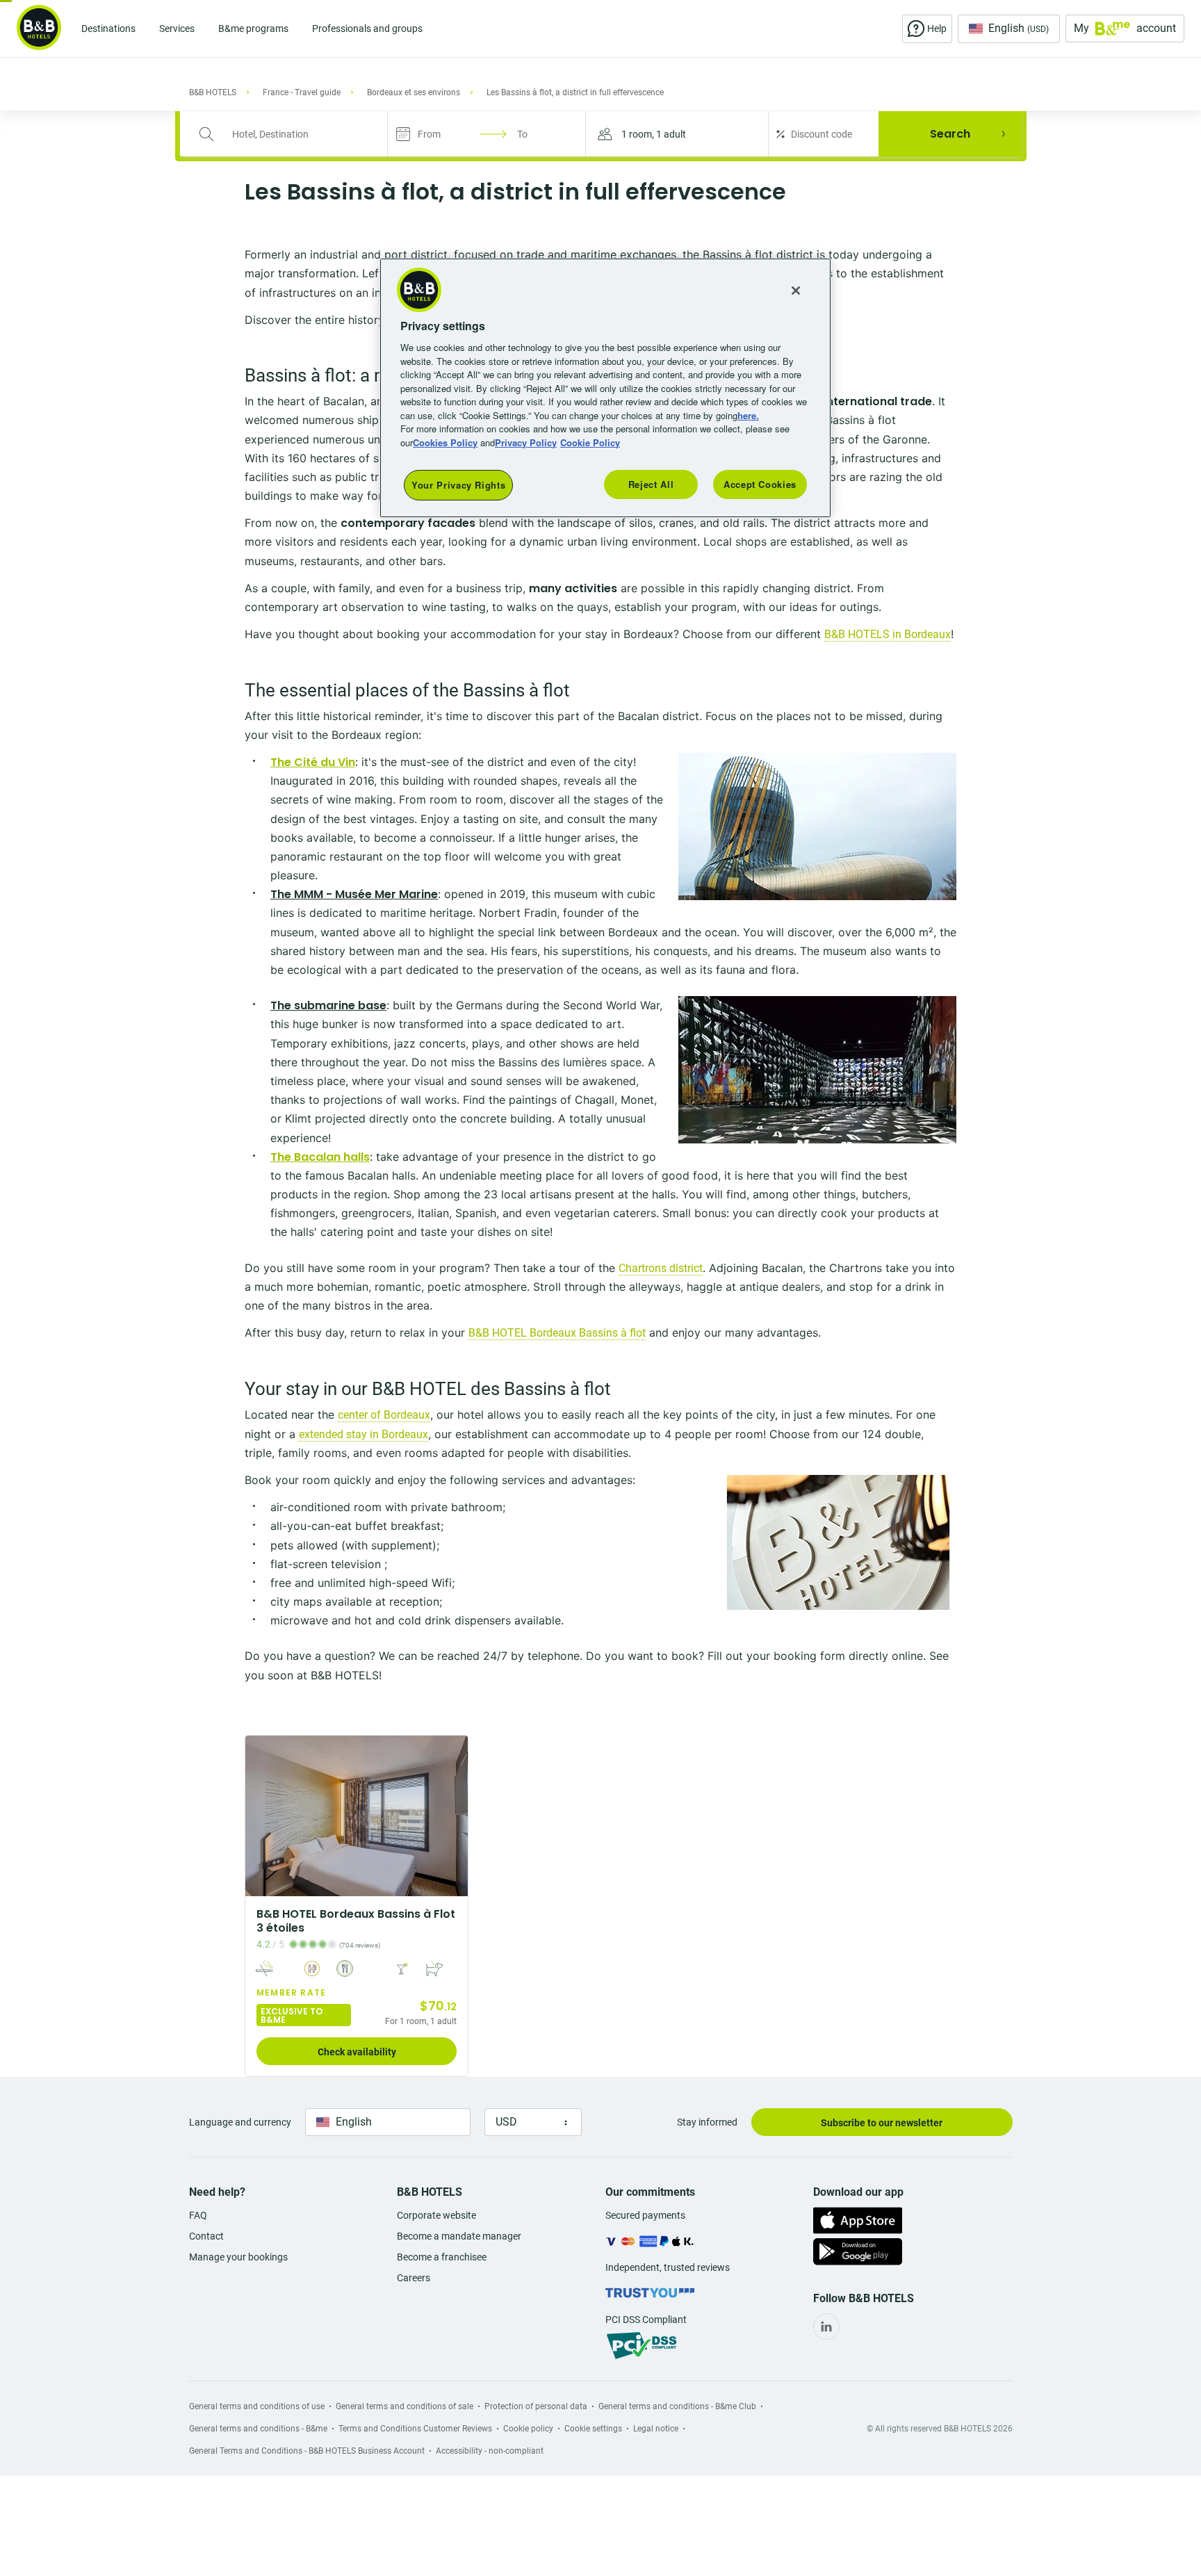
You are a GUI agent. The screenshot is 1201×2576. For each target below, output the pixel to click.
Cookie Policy (590, 442)
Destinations (108, 28)
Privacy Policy (526, 442)
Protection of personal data (536, 2406)
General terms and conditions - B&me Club (677, 2406)
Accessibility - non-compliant (490, 2451)
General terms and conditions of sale (405, 2406)
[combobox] (293, 134)
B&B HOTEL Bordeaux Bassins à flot (557, 1333)
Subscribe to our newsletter (882, 2123)
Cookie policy (528, 2429)
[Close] (796, 291)
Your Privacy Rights (458, 485)
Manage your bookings (238, 2257)
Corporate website (436, 2215)
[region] (605, 388)
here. (748, 415)
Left (260, 1816)
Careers (414, 2278)
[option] (357, 1906)
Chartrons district (661, 1268)
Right (453, 1816)
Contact (206, 2236)
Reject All (651, 484)
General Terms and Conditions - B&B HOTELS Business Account (307, 2451)
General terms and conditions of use (257, 2406)
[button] (677, 134)
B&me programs (253, 28)
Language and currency (240, 2122)
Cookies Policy (445, 442)
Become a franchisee (442, 2257)
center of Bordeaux (384, 1415)
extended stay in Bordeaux (363, 1434)
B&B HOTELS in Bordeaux (888, 634)
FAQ (198, 2215)
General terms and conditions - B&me (258, 2429)
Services (177, 28)
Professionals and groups (367, 28)
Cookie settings (593, 2429)
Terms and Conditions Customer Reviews (415, 2429)
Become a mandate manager (459, 2236)
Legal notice (656, 2429)
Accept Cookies (760, 484)
